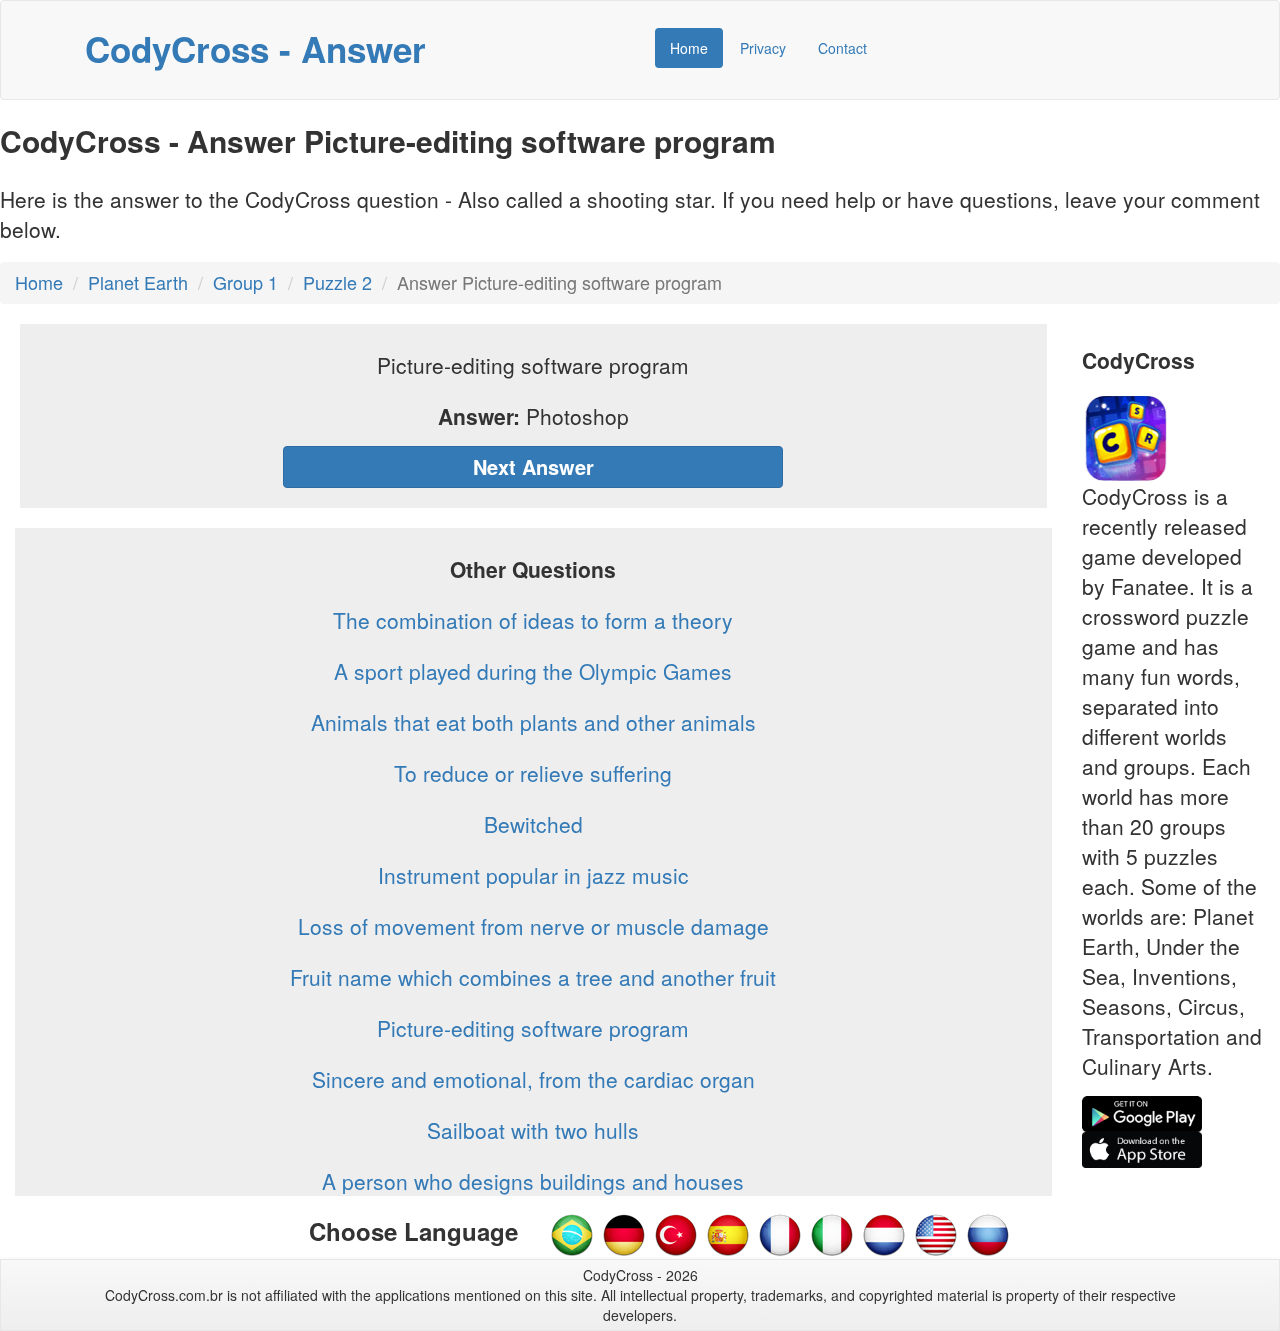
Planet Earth (138, 282)
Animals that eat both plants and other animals (533, 722)
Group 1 (245, 282)
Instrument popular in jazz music (533, 875)
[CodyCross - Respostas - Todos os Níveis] (572, 1233)
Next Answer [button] (533, 466)
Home (689, 48)
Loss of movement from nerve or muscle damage (533, 926)
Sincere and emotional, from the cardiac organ (533, 1079)
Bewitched (533, 824)
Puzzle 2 (337, 282)
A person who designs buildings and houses (533, 1181)
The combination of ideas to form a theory (533, 620)
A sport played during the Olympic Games (533, 671)
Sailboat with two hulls (533, 1130)
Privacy (763, 48)
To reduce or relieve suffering (533, 773)
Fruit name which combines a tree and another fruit (533, 977)
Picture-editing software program (533, 1028)
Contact (842, 48)
